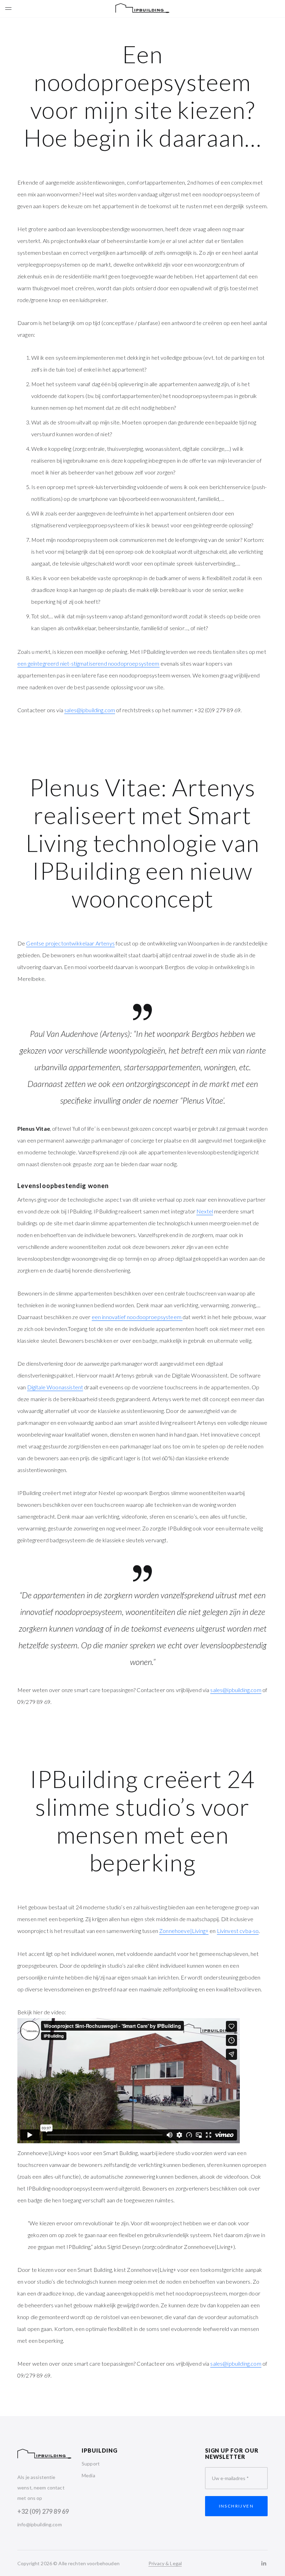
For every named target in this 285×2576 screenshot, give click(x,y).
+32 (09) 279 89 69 (43, 2511)
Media (88, 2475)
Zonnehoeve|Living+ (184, 1931)
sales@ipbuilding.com (90, 710)
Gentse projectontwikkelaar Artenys (70, 943)
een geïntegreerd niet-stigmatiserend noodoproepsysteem (88, 663)
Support (91, 2464)
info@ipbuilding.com (40, 2524)
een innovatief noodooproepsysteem (137, 1317)
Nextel (205, 1211)
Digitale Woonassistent (55, 1387)
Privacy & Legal (165, 2563)
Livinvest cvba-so (238, 1931)
